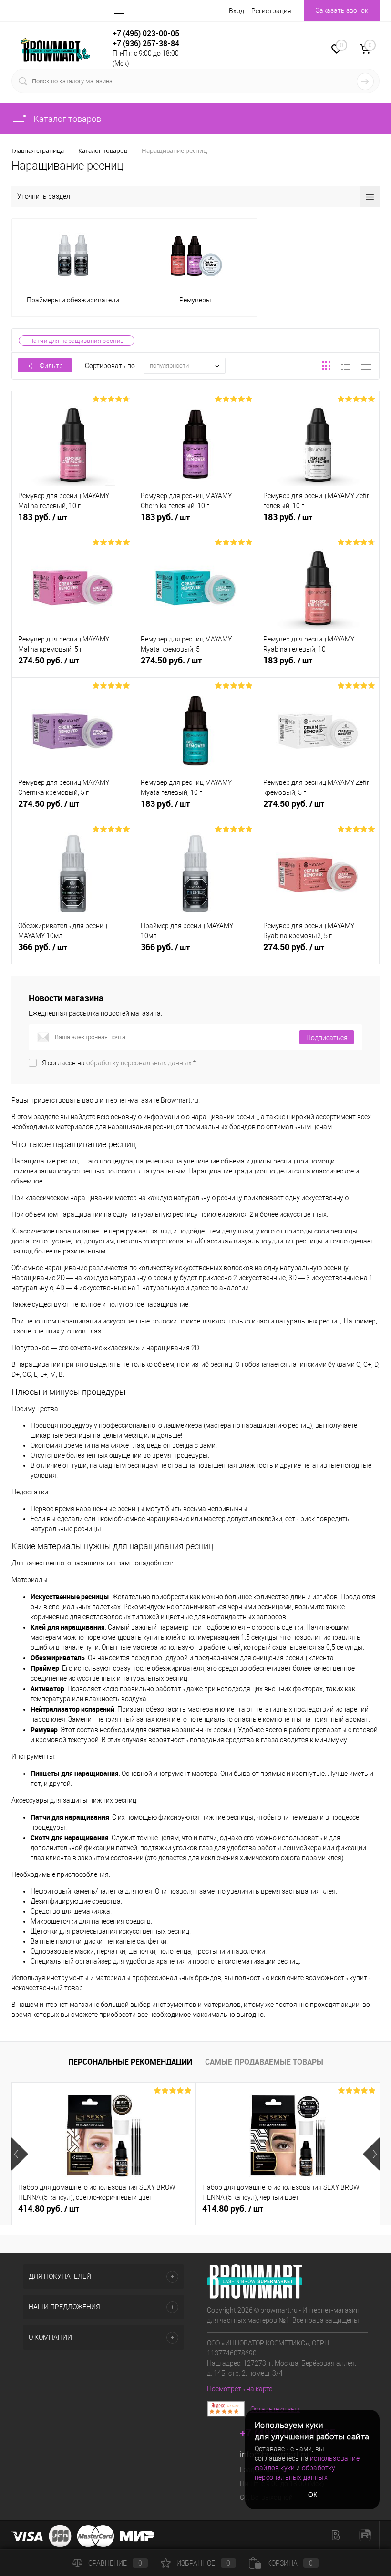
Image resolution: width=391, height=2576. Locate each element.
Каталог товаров (66, 119)
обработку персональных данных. (140, 1063)
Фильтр (51, 366)
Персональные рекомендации (130, 2062)
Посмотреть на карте (240, 2389)
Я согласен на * (119, 1063)
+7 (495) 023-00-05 (146, 33)
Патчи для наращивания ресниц (77, 341)
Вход (237, 11)
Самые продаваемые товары (264, 2062)
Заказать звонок (342, 10)
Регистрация (271, 11)
